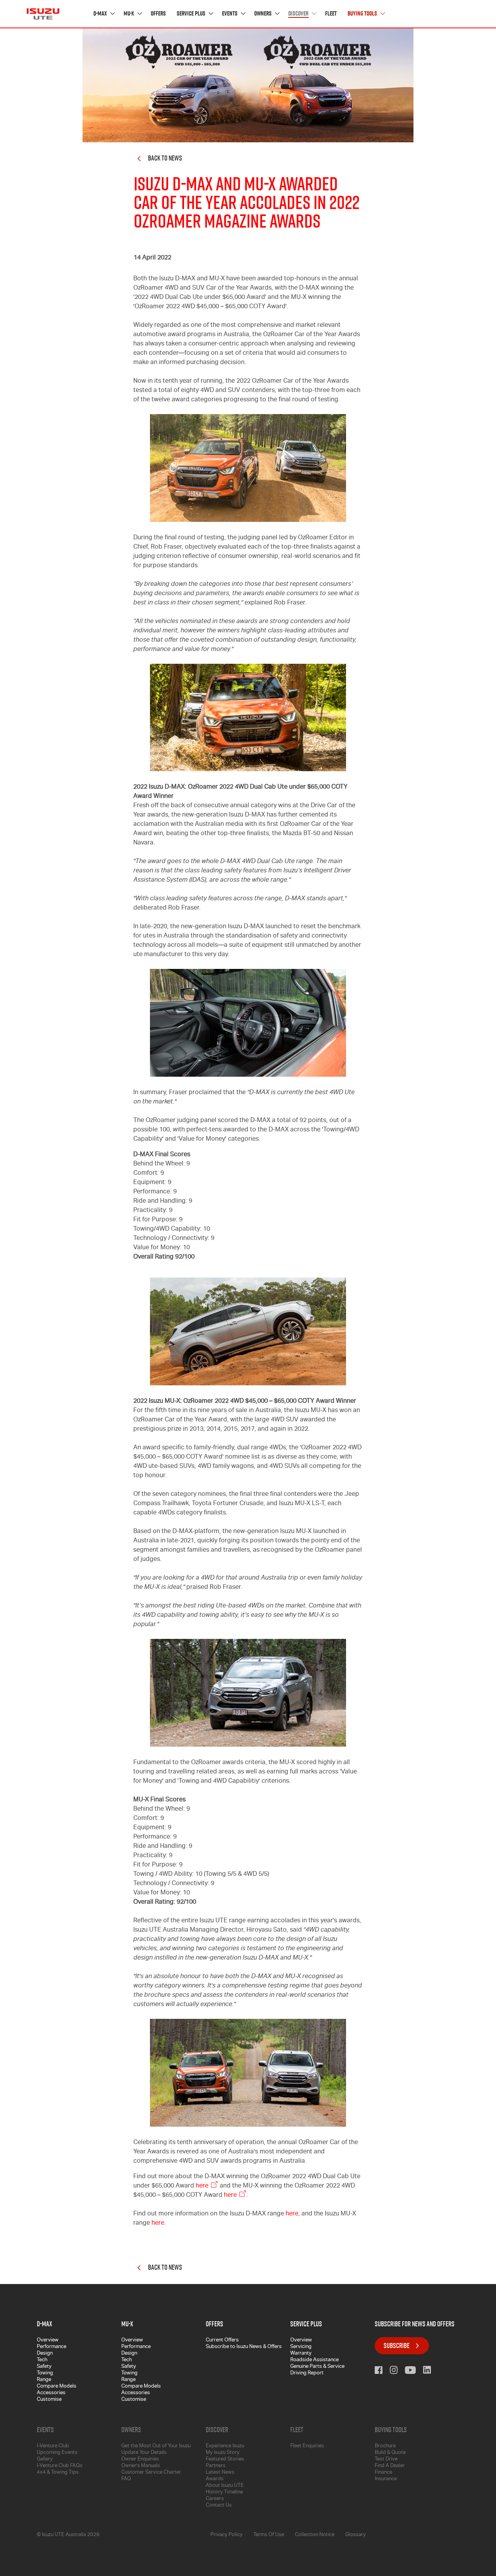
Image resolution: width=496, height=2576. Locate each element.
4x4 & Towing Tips (58, 2473)
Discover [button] (299, 14)
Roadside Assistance (314, 2360)
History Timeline (224, 2492)
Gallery (45, 2459)
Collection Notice (315, 2535)
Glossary (356, 2535)
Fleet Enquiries (307, 2446)
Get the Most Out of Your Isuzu (156, 2446)
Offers (158, 14)
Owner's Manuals (141, 2466)
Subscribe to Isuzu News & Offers (244, 2347)
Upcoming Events (57, 2453)
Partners (216, 2466)
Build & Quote (390, 2453)
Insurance (386, 2479)
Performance (52, 2347)
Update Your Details (144, 2453)
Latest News (220, 2473)
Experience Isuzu (225, 2446)
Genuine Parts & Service (317, 2367)
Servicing (301, 2347)
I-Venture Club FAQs (60, 2466)
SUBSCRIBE (397, 2346)
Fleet (331, 14)
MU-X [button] (129, 14)
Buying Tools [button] (363, 14)
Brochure (385, 2446)
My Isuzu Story (223, 2453)
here (202, 2186)
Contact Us (219, 2506)
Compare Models (57, 2387)
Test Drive (386, 2459)
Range (44, 2380)
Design (45, 2354)
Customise (49, 2400)
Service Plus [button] (192, 14)
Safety (44, 2367)
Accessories (51, 2393)
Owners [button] (263, 14)
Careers (215, 2499)
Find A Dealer (390, 2466)
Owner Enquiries (140, 2459)
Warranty (301, 2354)
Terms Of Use (269, 2535)
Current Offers (222, 2340)
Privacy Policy (226, 2535)
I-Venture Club (53, 2446)
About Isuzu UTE (225, 2486)
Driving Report (307, 2373)
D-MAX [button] (101, 14)
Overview (48, 2340)
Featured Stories (225, 2459)
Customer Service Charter (151, 2473)
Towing (45, 2373)
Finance (383, 2473)
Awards (215, 2479)
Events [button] (230, 14)
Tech (42, 2360)
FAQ (126, 2479)
